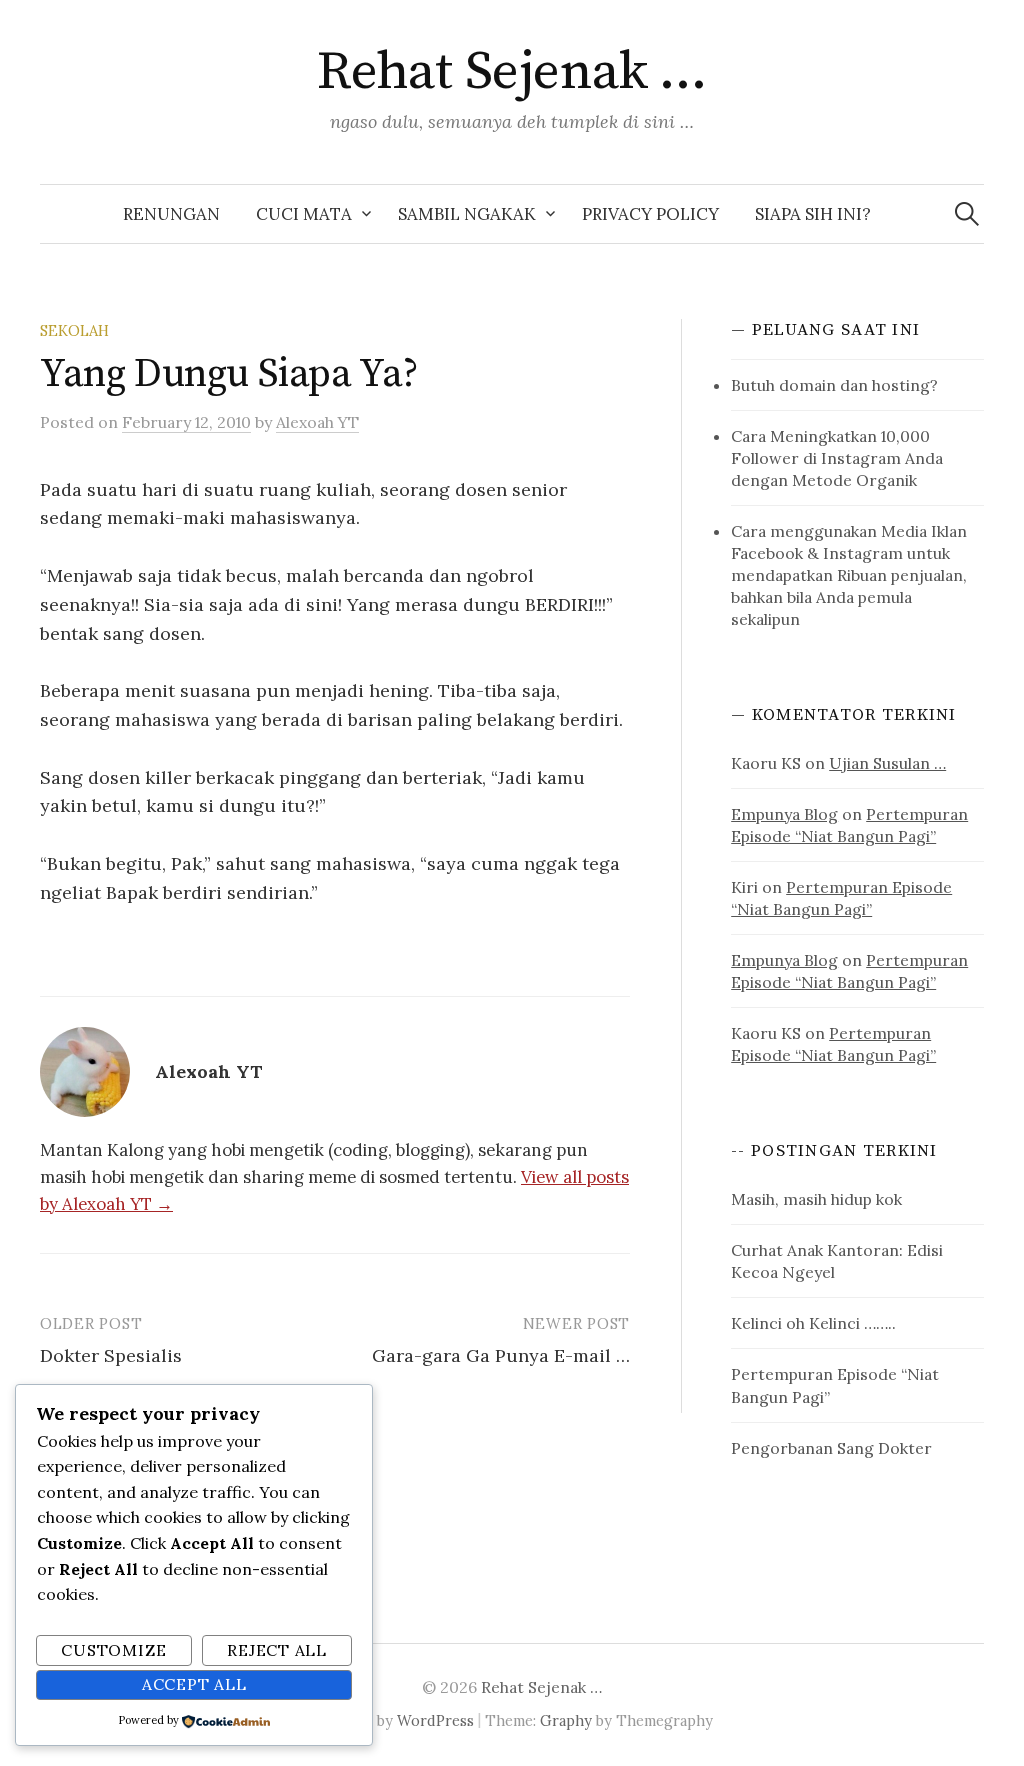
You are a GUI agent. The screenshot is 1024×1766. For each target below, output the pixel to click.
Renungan (171, 214)
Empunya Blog (784, 814)
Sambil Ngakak (467, 214)
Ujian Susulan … (887, 763)
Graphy (566, 1720)
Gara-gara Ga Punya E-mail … (501, 1355)
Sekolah (74, 330)
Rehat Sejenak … (512, 72)
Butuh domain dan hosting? (834, 385)
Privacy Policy (650, 214)
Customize (113, 1650)
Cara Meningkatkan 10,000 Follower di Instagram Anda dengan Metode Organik (837, 458)
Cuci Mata (304, 214)
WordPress (435, 1720)
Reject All (277, 1650)
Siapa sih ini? (813, 214)
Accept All (194, 1684)
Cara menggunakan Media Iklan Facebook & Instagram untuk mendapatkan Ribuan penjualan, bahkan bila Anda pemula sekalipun (849, 575)
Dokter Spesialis (111, 1355)
